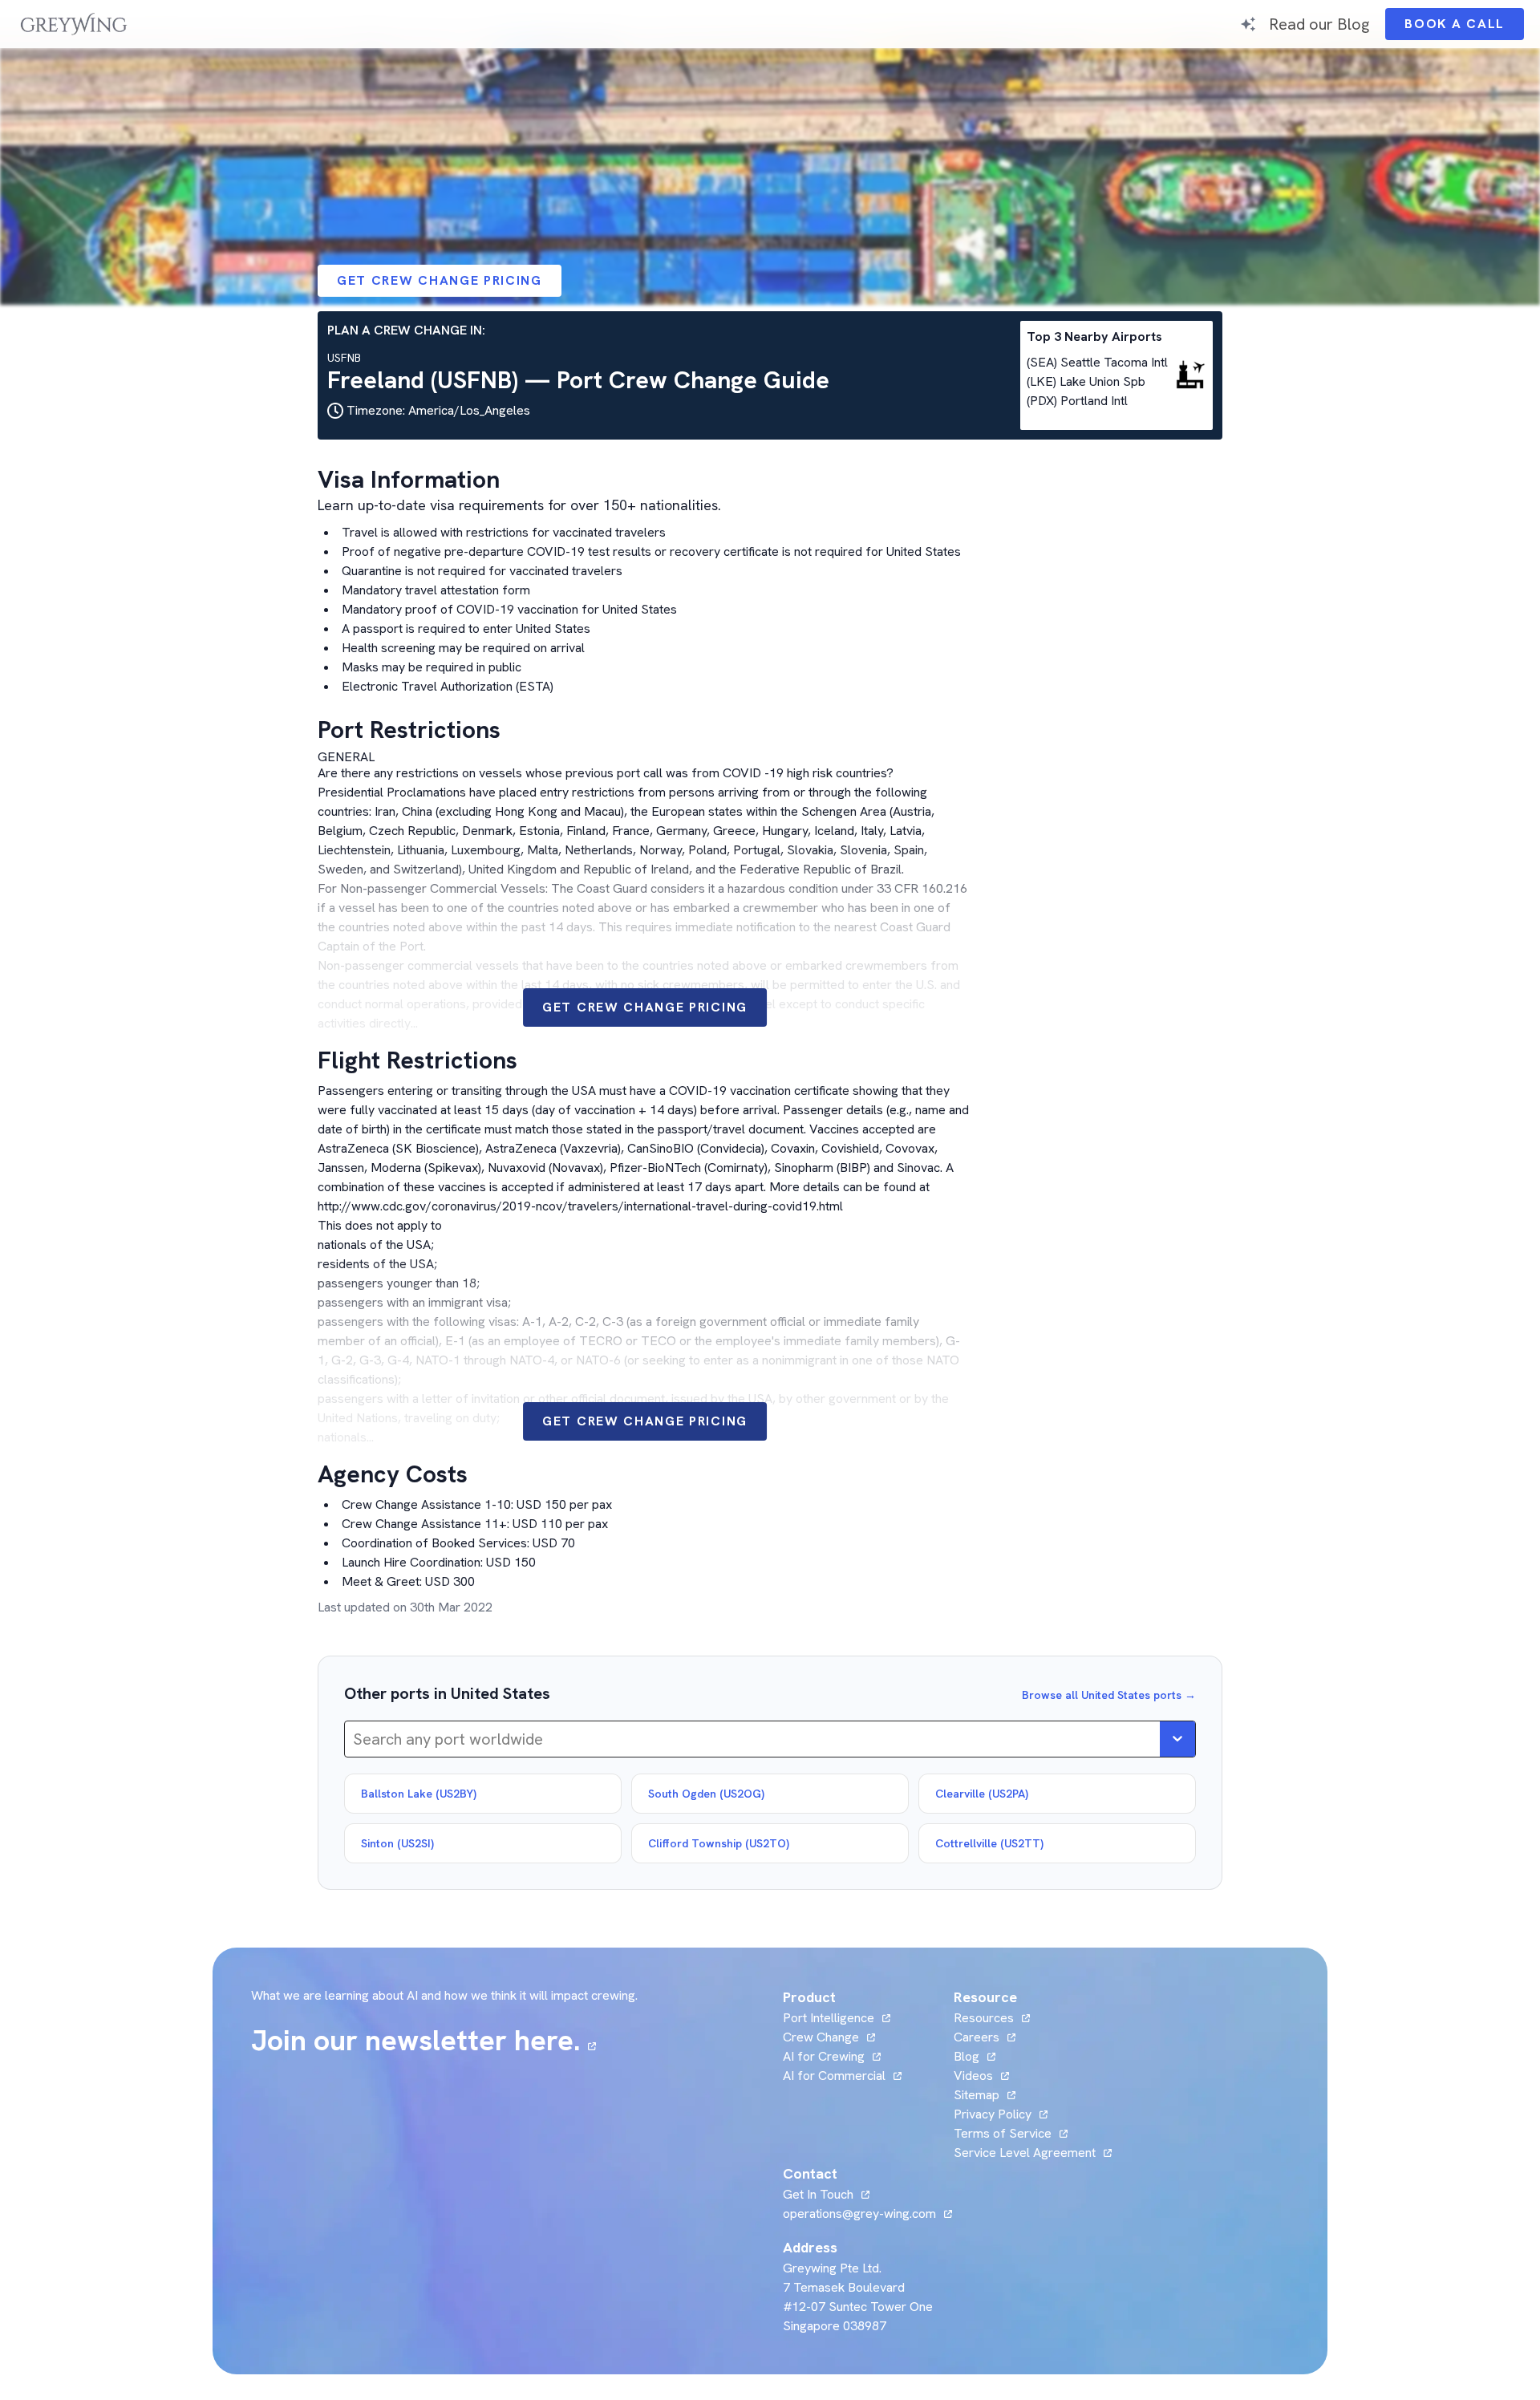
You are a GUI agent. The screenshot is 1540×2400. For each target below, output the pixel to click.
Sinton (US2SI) (397, 1843)
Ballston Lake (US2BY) (419, 1794)
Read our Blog (1319, 24)
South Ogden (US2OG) (706, 1794)
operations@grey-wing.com (859, 2214)
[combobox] (355, 1739)
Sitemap (977, 2095)
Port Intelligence (829, 2018)
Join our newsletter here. (423, 2041)
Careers (985, 2037)
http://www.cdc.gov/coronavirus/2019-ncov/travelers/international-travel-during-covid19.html (580, 1206)
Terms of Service (1003, 2133)
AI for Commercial (834, 2076)
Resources (984, 2018)
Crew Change (821, 2037)
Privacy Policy (993, 2114)
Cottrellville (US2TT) (989, 1843)
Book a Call (1464, 28)
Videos (981, 2076)
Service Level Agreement (1025, 2153)
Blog (975, 2056)
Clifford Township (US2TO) (719, 1843)
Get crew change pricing (440, 280)
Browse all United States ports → (1109, 1695)
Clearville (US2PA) (982, 1794)
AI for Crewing (824, 2056)
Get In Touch (826, 2194)
